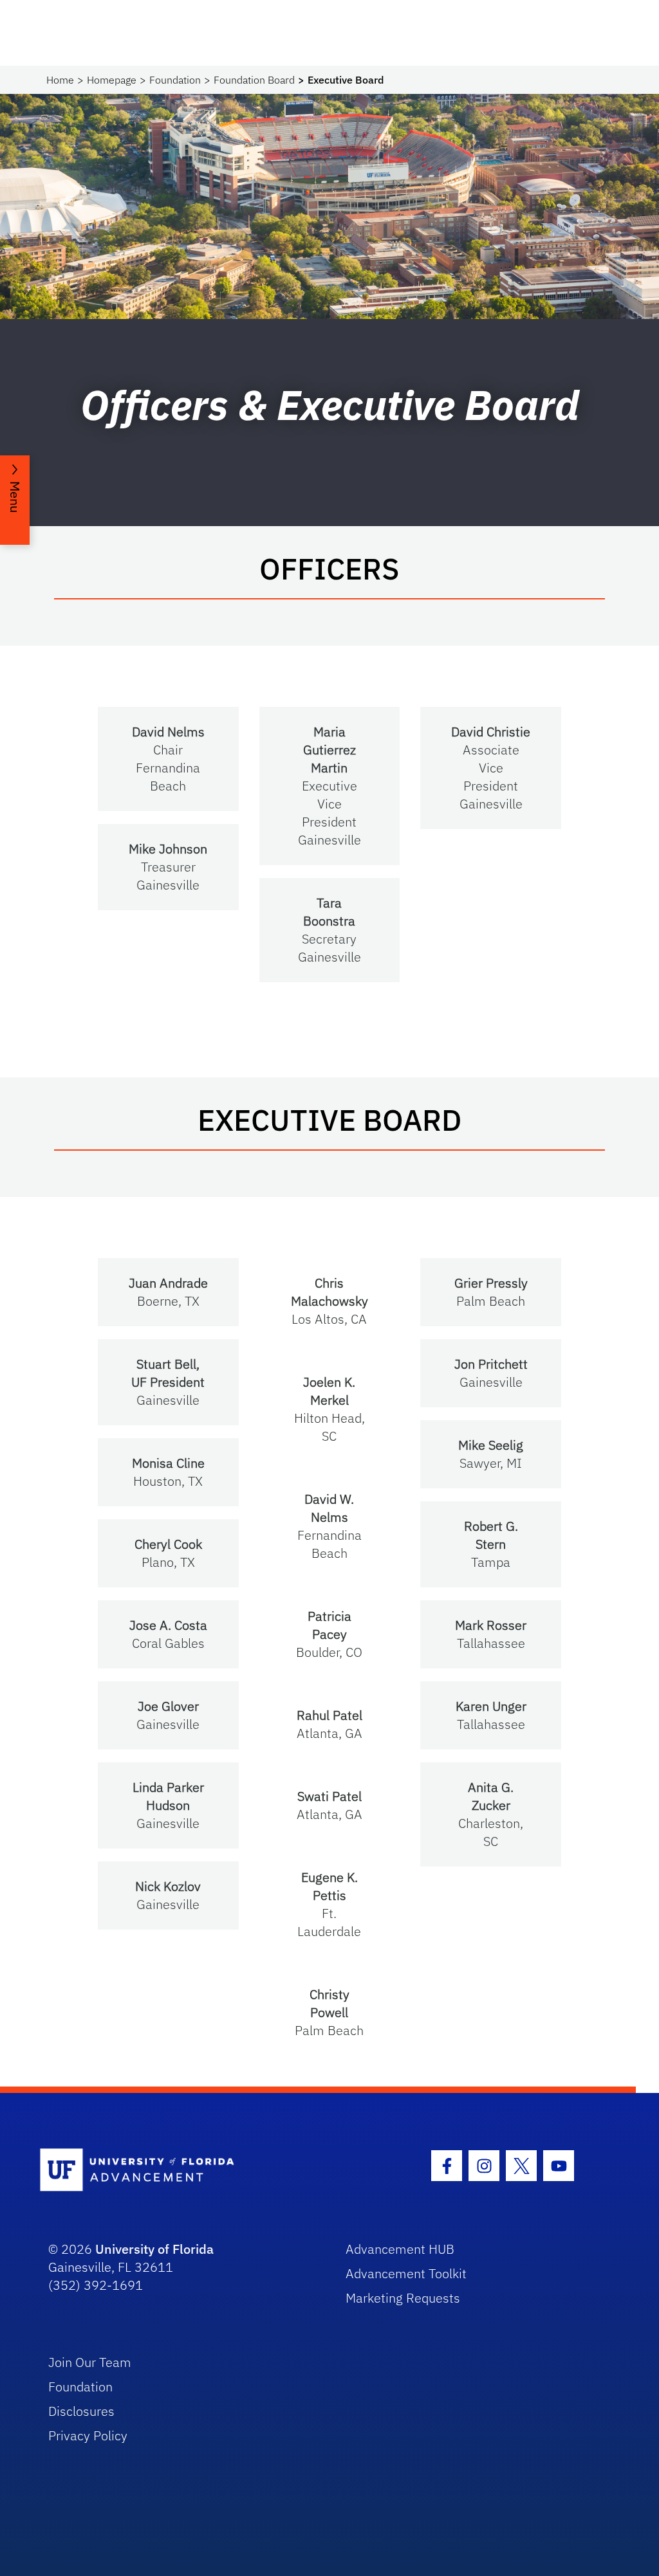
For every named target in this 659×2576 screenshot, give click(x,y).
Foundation (175, 80)
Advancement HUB (400, 2249)
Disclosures (81, 2411)
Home (60, 80)
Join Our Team (90, 2362)
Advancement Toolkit (406, 2273)
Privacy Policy (88, 2435)
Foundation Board (254, 80)
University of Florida (154, 2249)
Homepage (112, 80)
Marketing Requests (403, 2298)
